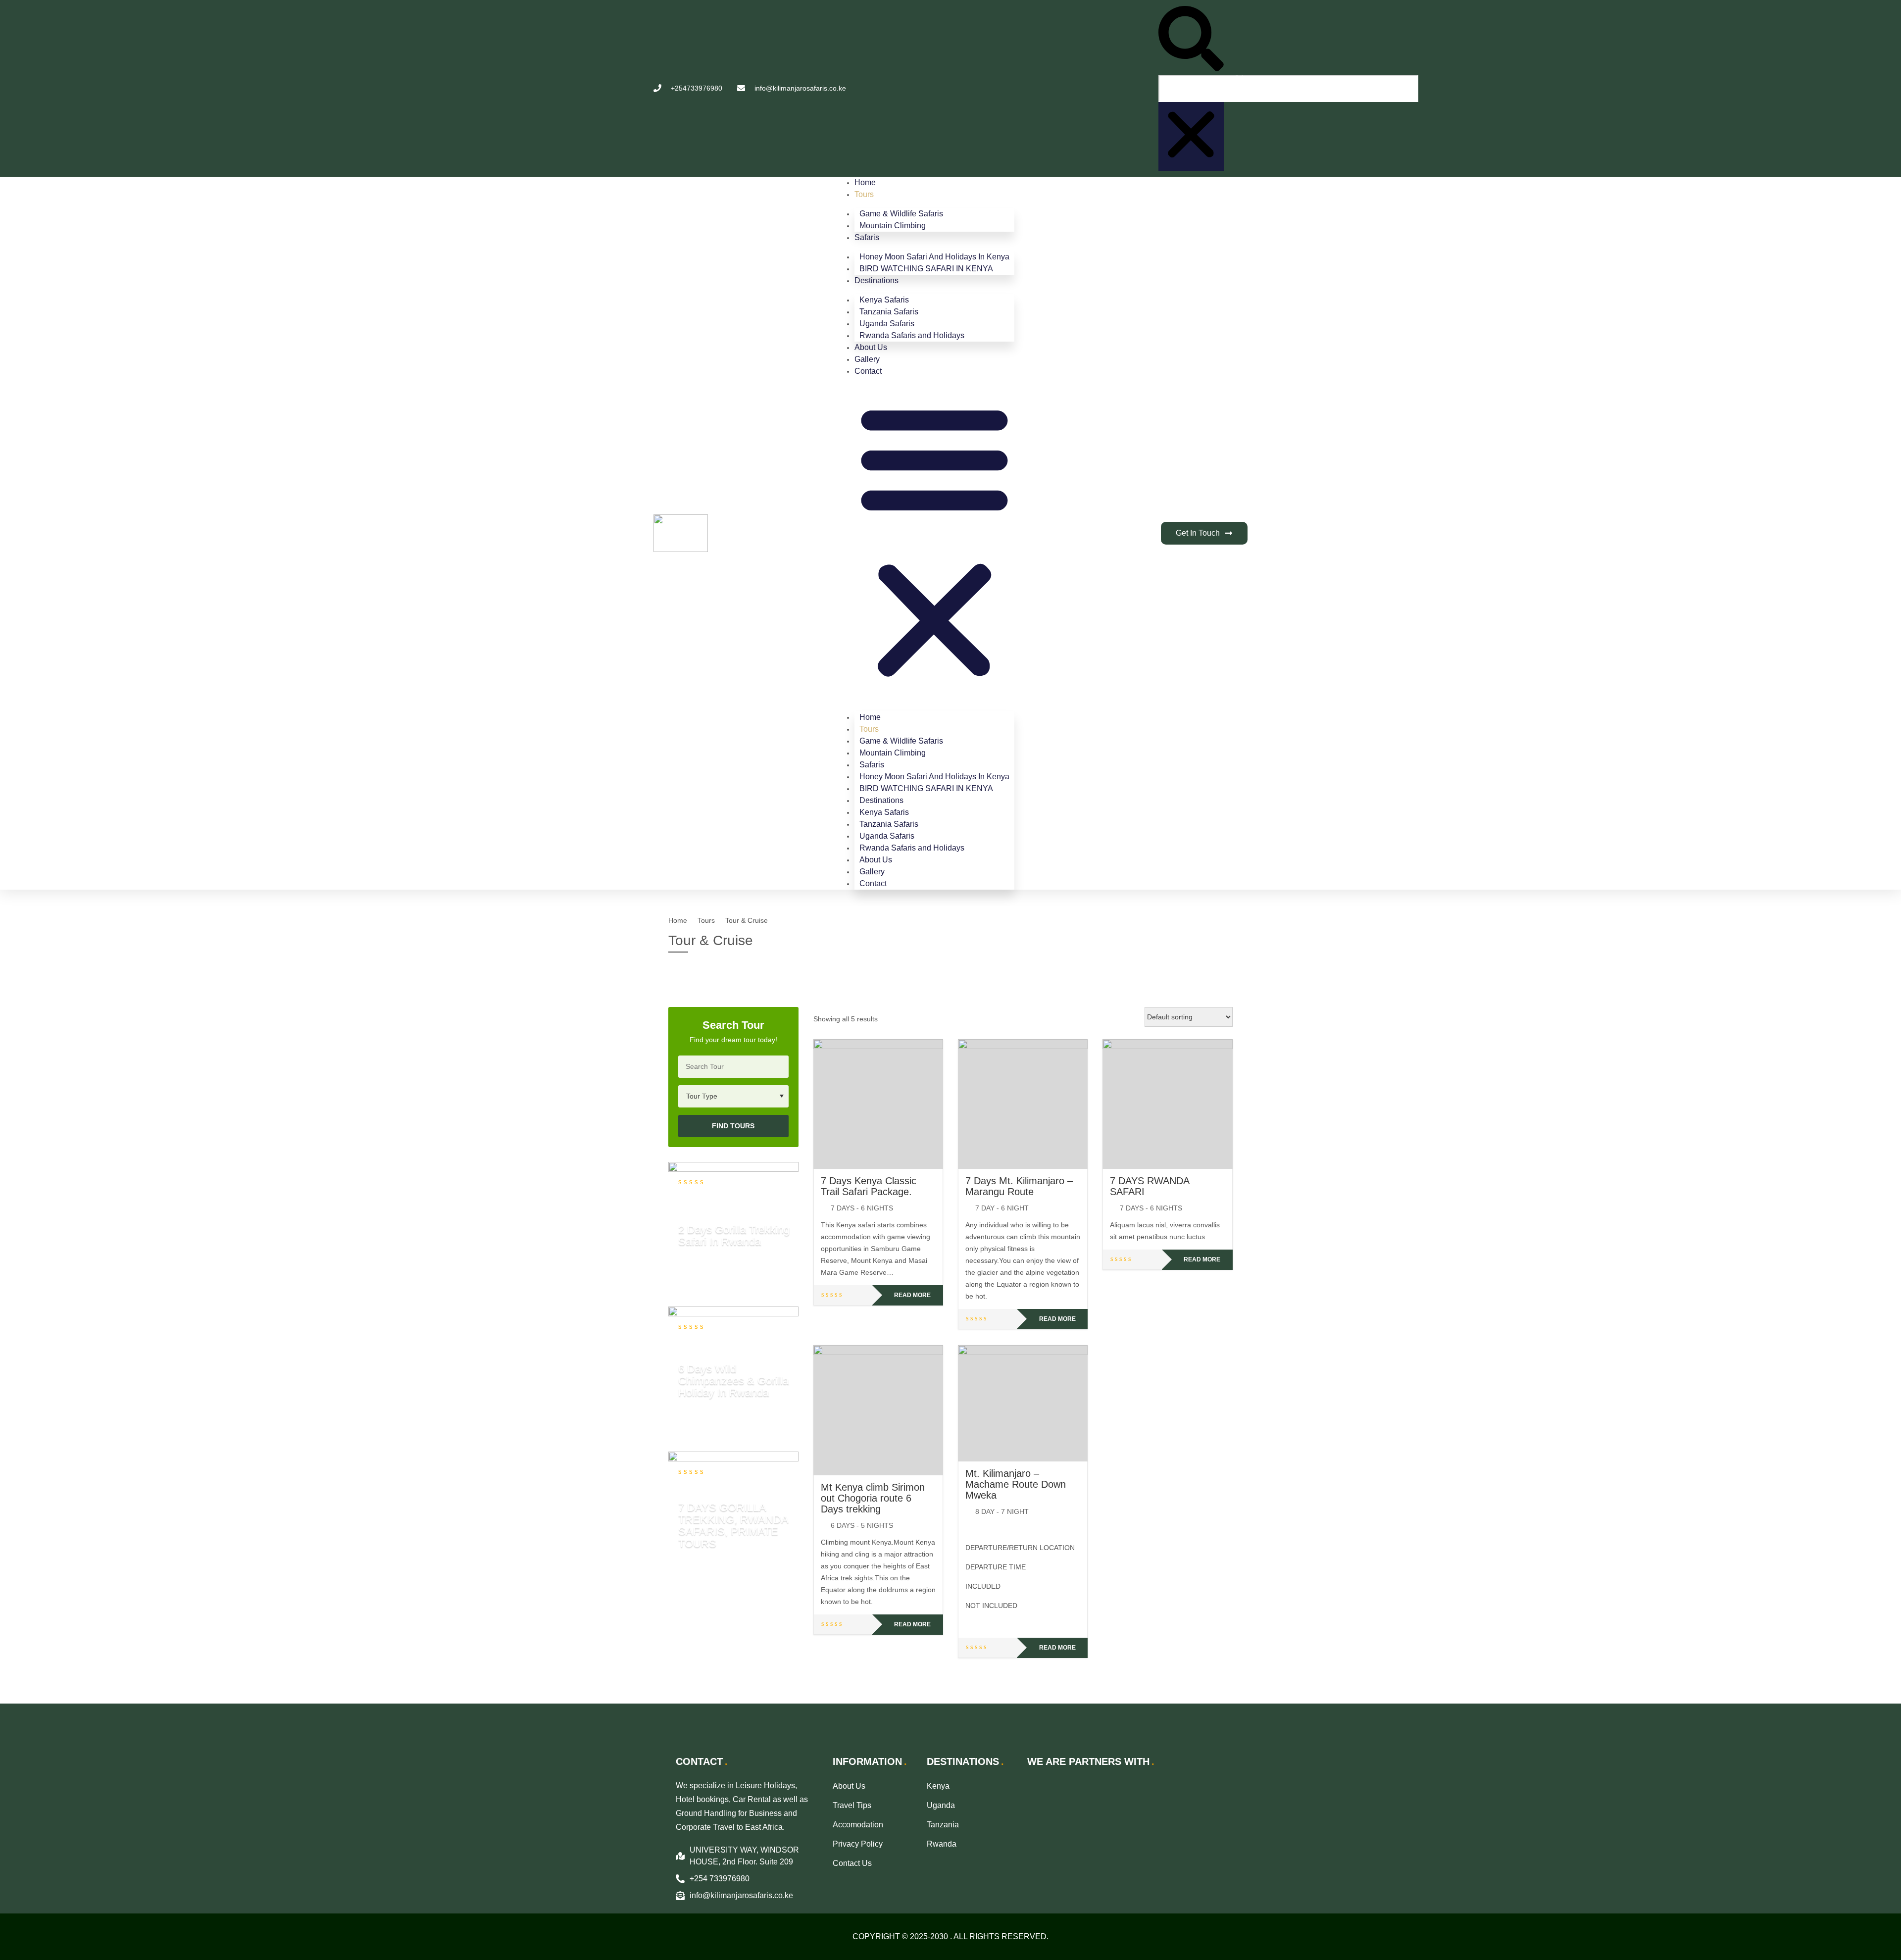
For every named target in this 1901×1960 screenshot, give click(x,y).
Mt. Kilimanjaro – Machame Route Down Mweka (1016, 1484)
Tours (864, 194)
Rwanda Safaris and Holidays (912, 335)
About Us (871, 347)
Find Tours (733, 1126)
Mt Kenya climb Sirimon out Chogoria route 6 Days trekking (873, 1498)
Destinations (876, 280)
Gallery (867, 359)
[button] (1191, 40)
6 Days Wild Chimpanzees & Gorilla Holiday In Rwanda (733, 1380)
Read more (912, 1295)
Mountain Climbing (893, 226)
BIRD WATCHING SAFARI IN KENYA (926, 269)
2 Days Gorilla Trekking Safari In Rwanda (734, 1235)
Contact (868, 371)
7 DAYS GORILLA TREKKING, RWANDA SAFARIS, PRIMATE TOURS (733, 1525)
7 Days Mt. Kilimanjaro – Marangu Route (1019, 1186)
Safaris (867, 237)
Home (865, 182)
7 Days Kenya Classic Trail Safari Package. (869, 1186)
